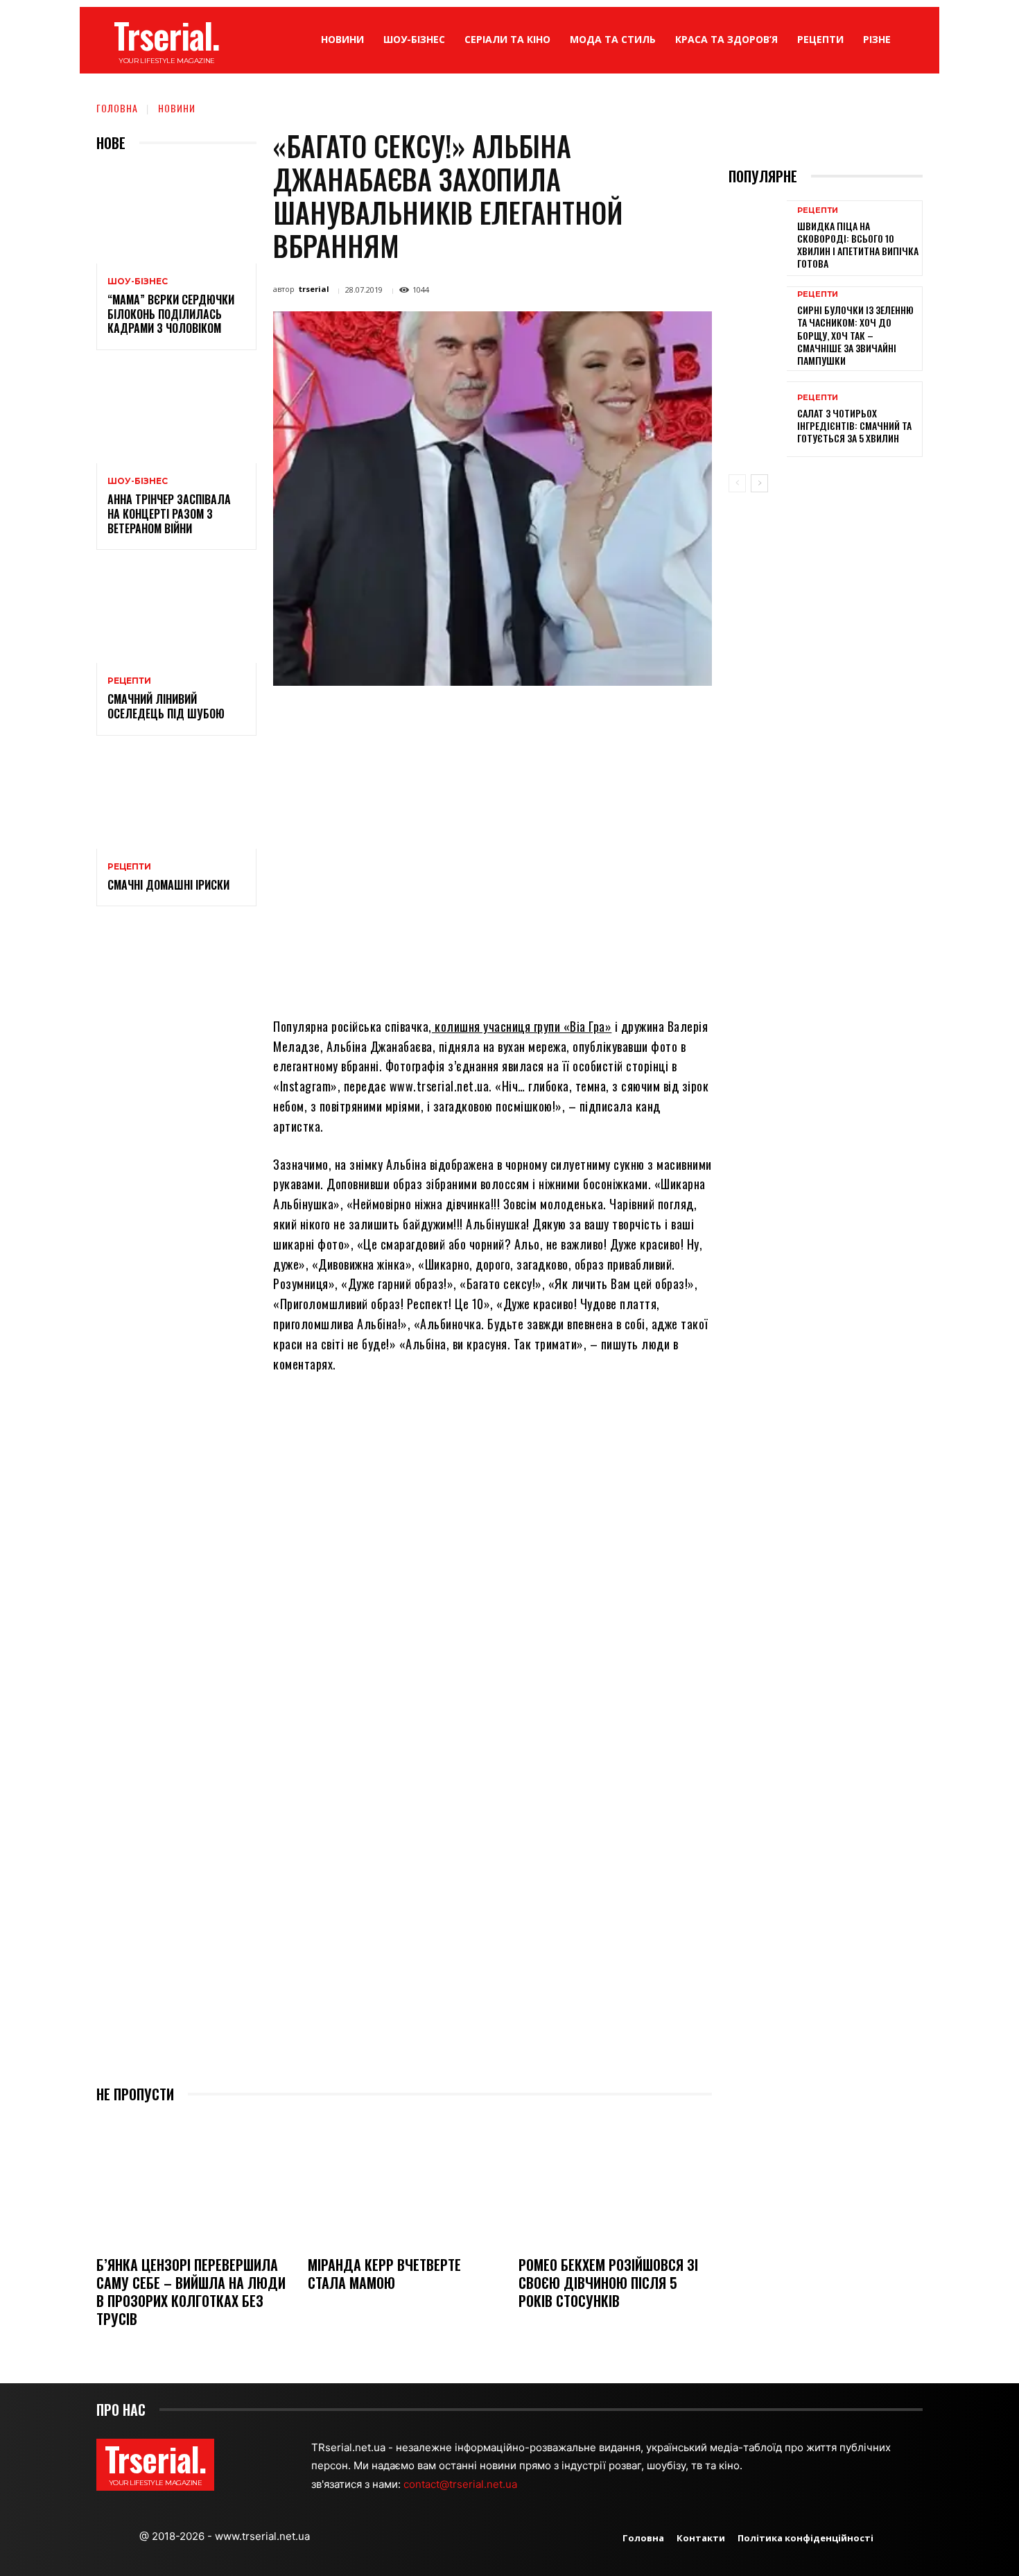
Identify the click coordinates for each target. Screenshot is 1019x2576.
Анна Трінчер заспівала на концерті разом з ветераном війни (169, 514)
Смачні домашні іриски (168, 885)
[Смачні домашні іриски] (176, 801)
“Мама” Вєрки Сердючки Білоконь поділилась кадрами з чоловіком (171, 314)
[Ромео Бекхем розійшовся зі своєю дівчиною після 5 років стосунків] (615, 2181)
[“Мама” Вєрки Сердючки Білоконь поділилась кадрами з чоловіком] (176, 215)
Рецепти (129, 681)
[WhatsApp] (489, 718)
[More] (617, 718)
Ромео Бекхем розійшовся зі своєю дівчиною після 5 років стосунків (608, 2283)
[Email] (521, 718)
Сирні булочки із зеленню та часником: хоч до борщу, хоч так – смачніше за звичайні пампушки (855, 335)
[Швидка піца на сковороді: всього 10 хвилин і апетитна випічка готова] (758, 238)
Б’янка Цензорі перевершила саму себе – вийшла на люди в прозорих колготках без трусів (191, 2292)
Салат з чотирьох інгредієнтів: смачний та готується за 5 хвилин (854, 425)
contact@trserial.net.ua (462, 2484)
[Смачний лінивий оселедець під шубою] (176, 615)
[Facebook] (393, 718)
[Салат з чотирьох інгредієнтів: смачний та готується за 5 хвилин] (758, 419)
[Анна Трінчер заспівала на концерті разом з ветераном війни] (176, 415)
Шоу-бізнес (138, 282)
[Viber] (584, 718)
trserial (314, 289)
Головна (117, 108)
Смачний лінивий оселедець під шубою (166, 706)
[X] (425, 718)
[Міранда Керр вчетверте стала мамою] (404, 2181)
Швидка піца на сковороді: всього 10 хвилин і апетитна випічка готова (858, 245)
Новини (177, 108)
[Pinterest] (457, 718)
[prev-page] (737, 483)
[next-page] (759, 483)
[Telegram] (552, 718)
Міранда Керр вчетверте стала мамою (384, 2274)
